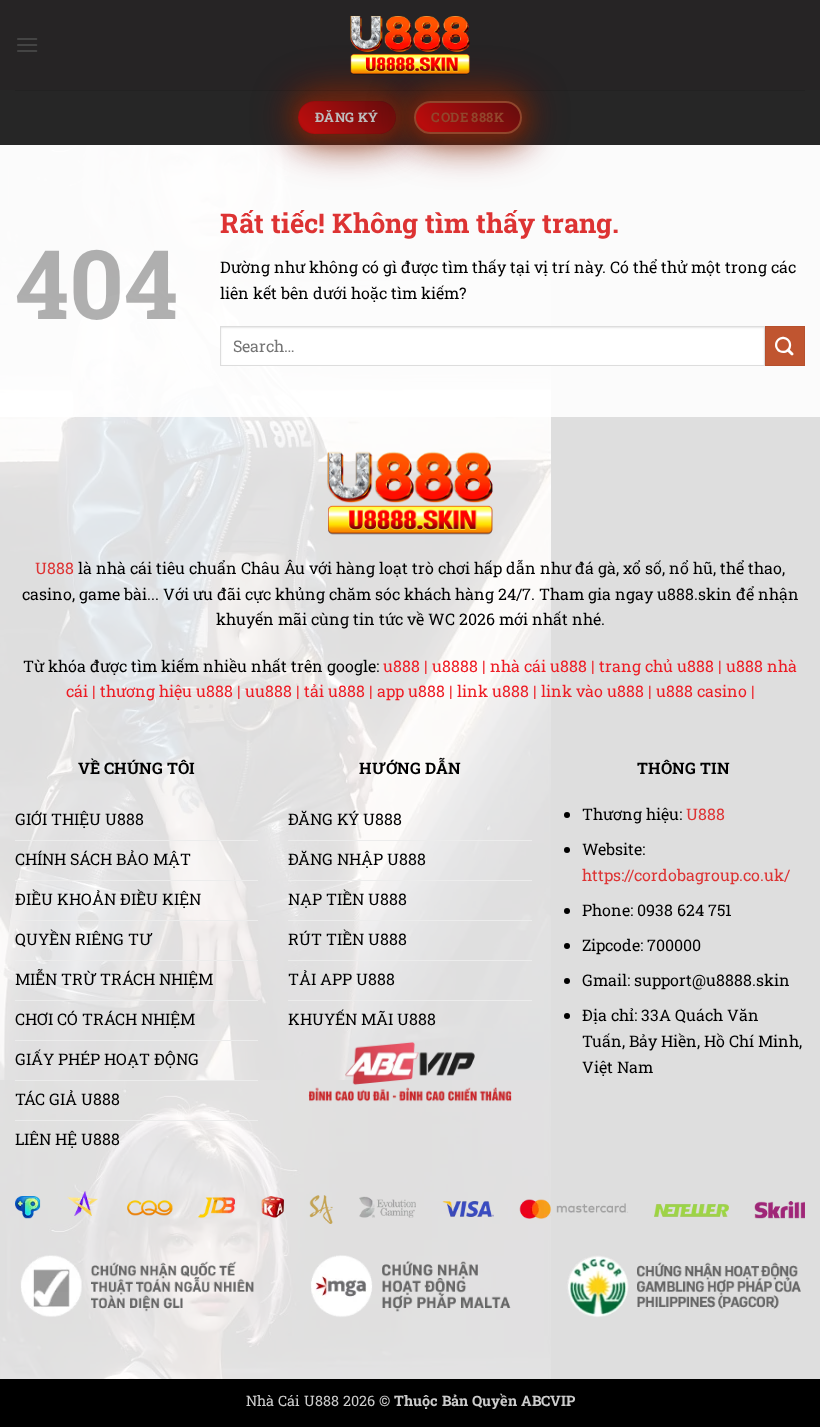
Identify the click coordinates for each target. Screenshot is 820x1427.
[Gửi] (785, 345)
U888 (54, 567)
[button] (27, 44)
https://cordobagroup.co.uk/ (686, 874)
